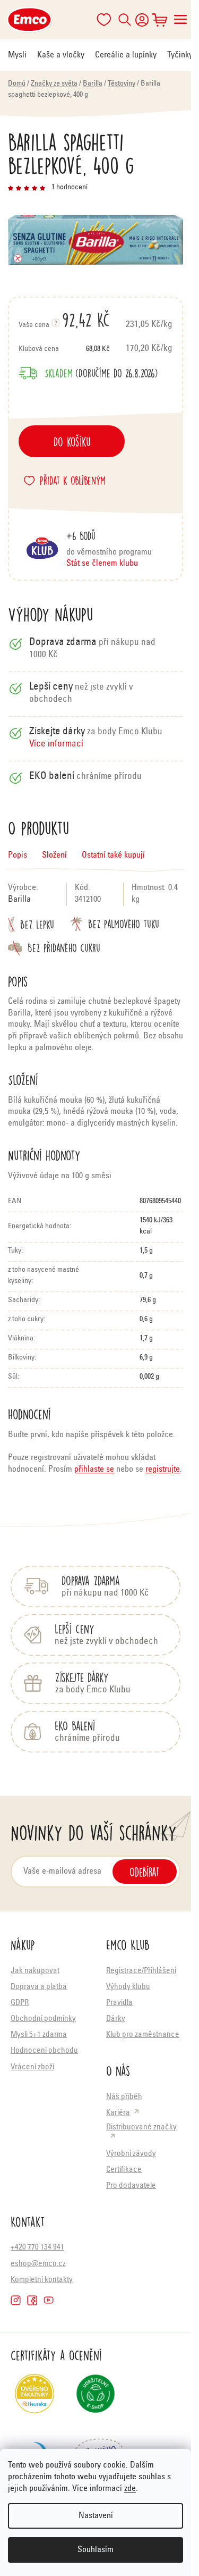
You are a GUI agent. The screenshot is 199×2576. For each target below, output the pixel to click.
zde (130, 2489)
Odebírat (145, 1872)
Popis (18, 855)
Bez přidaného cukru (64, 948)
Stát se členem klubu (102, 564)
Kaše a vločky (61, 55)
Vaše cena (64, 320)
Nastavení (96, 2516)
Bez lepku (37, 924)
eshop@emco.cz (38, 2264)
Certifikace (124, 2170)
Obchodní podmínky (43, 2019)
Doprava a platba (39, 1987)
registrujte (163, 1470)
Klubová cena (64, 349)
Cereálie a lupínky (126, 55)
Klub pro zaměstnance (143, 2035)
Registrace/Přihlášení (141, 1971)
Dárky (116, 2019)
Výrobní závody (131, 2154)
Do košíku (72, 441)
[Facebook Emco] (32, 2300)
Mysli (17, 55)
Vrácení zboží (32, 2067)
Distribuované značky (141, 2128)
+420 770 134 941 (37, 2248)
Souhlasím (96, 2550)
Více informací (56, 745)
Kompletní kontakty (42, 2280)
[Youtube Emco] (49, 2300)
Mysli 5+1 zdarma (39, 2035)
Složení (54, 855)
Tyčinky (180, 55)
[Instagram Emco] (16, 2300)
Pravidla (119, 2003)
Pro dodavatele (131, 2186)
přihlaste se (94, 1470)
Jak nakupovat (35, 1971)
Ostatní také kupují (113, 855)
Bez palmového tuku (124, 924)
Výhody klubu (128, 1987)
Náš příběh (124, 2097)
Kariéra (118, 2113)
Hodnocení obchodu (44, 2051)
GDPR (20, 2003)
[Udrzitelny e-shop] (96, 2398)
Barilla (19, 900)
